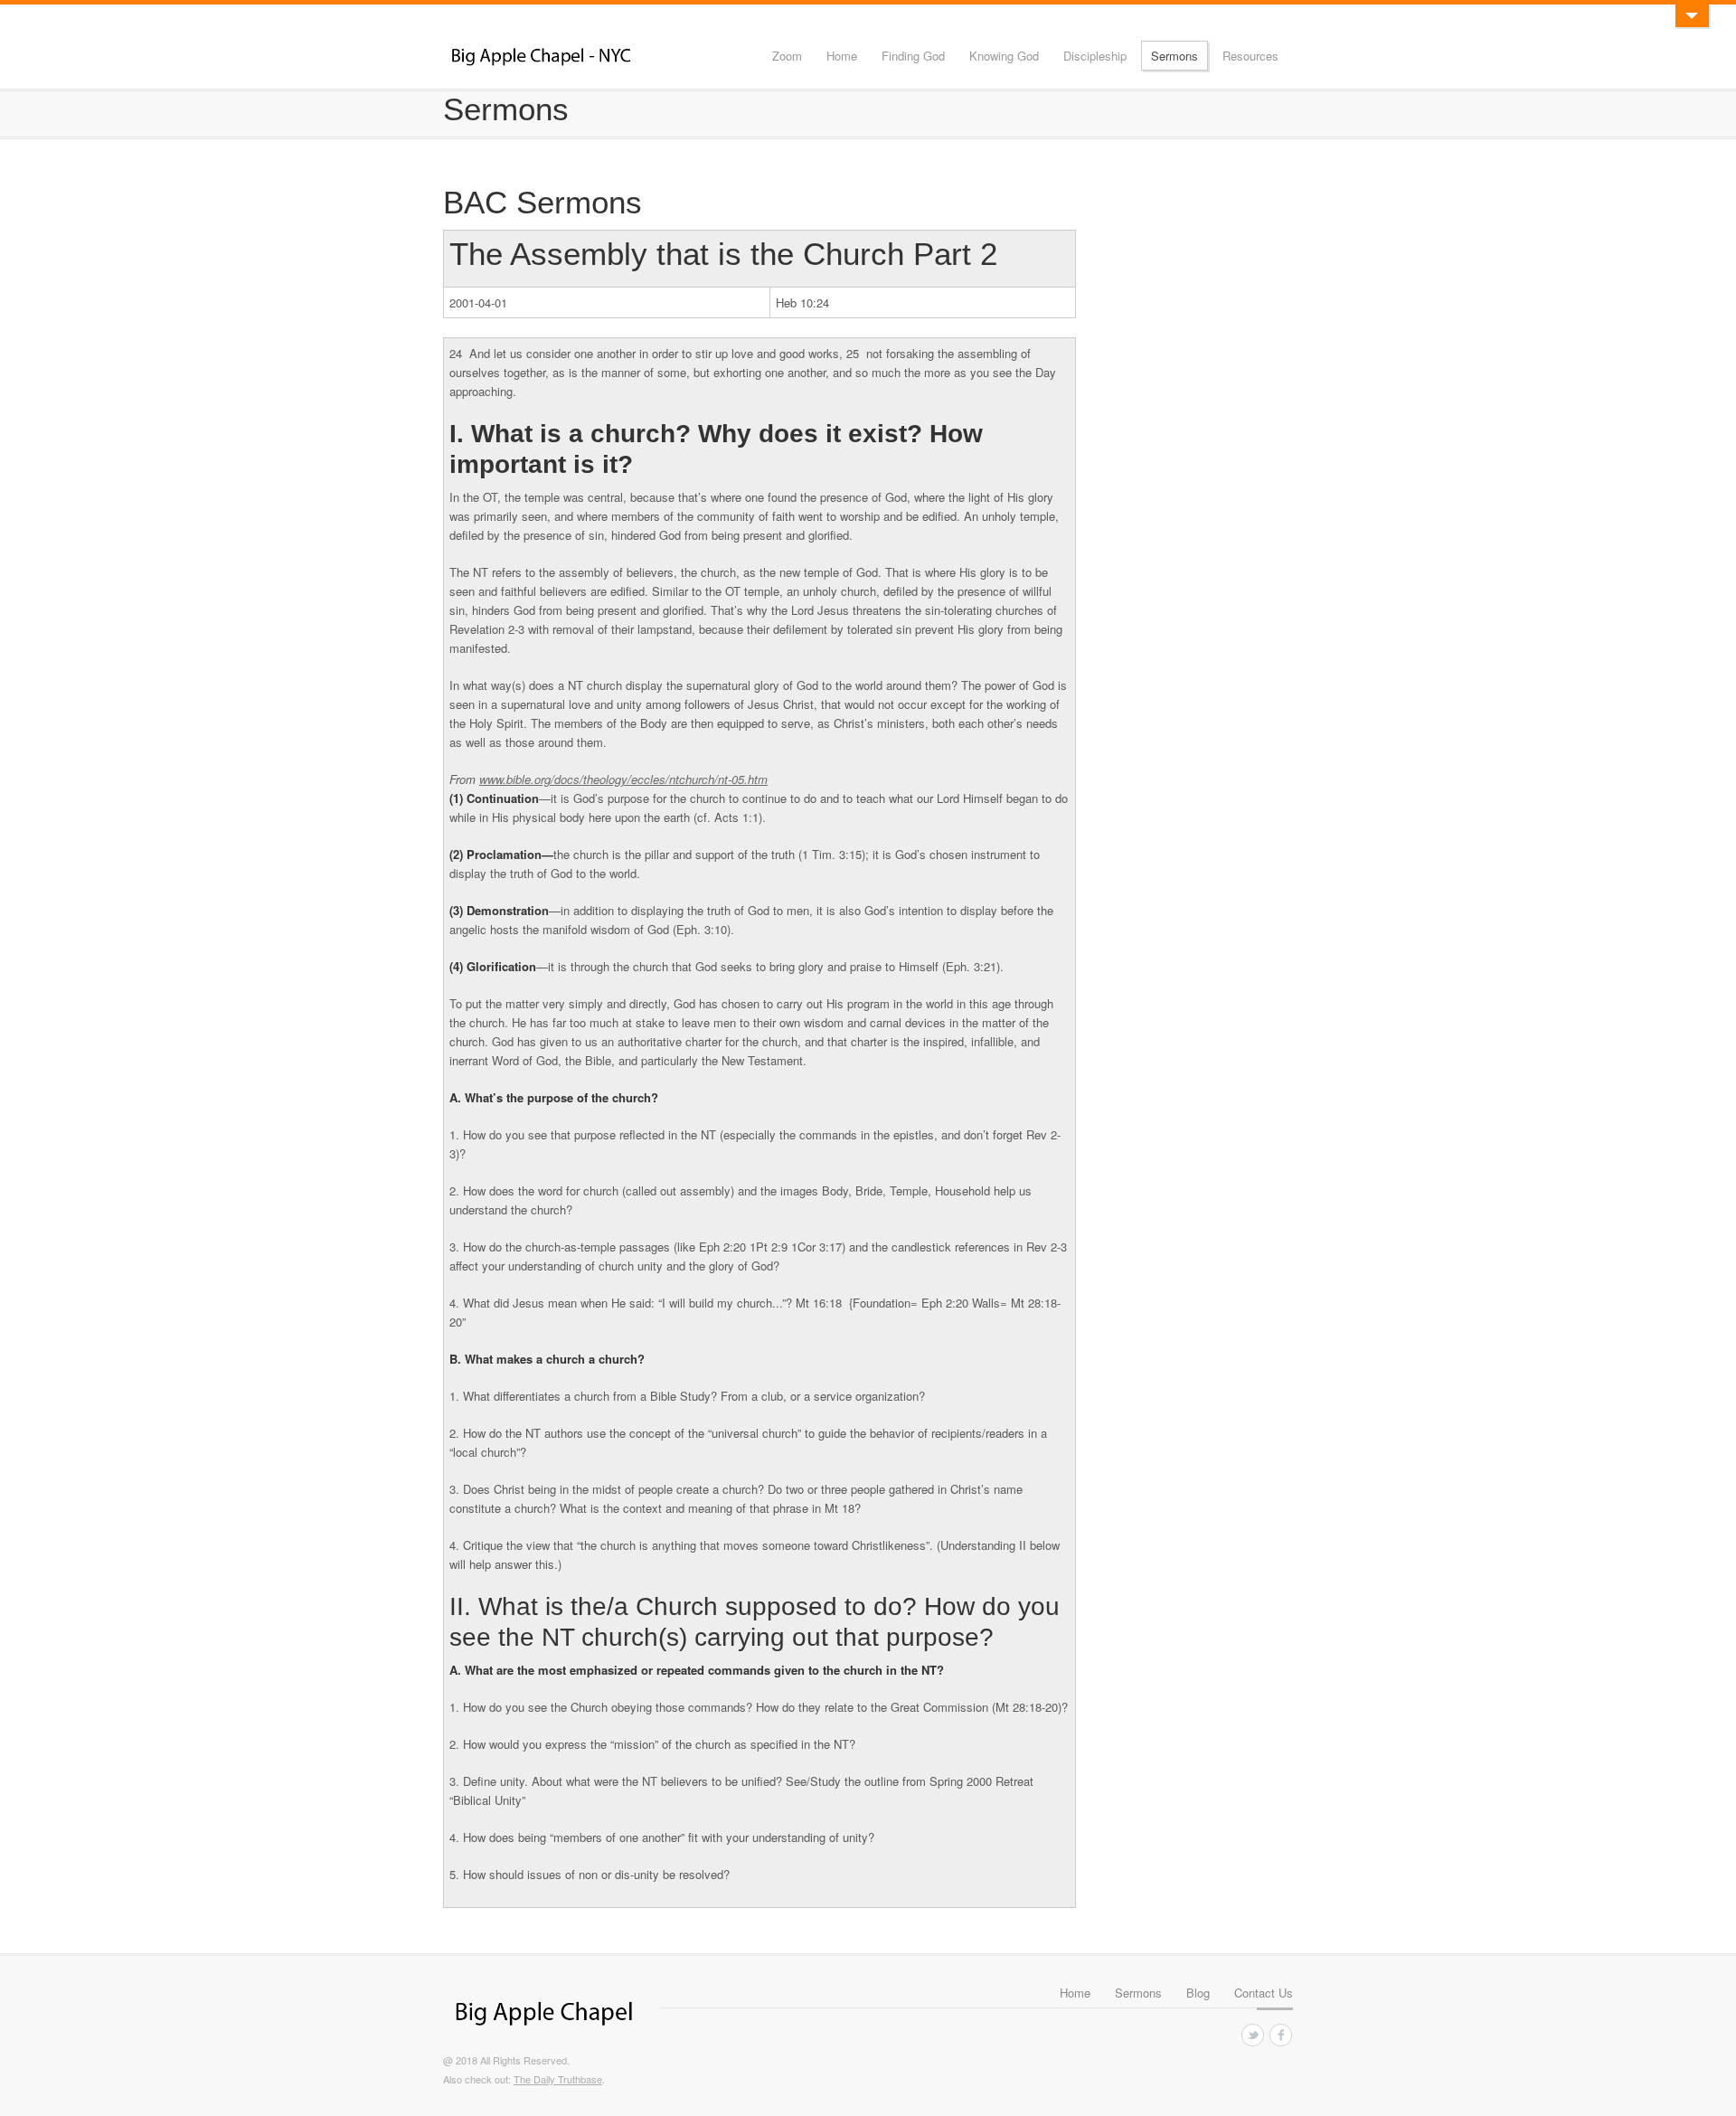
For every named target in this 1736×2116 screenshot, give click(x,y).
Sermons (1175, 56)
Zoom (787, 56)
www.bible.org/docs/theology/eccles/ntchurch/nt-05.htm (623, 779)
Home (842, 56)
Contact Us (1264, 1993)
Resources (1250, 56)
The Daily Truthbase (558, 2079)
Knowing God (1004, 56)
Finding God (913, 56)
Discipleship (1095, 56)
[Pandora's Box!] (1692, 16)
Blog (1198, 1993)
